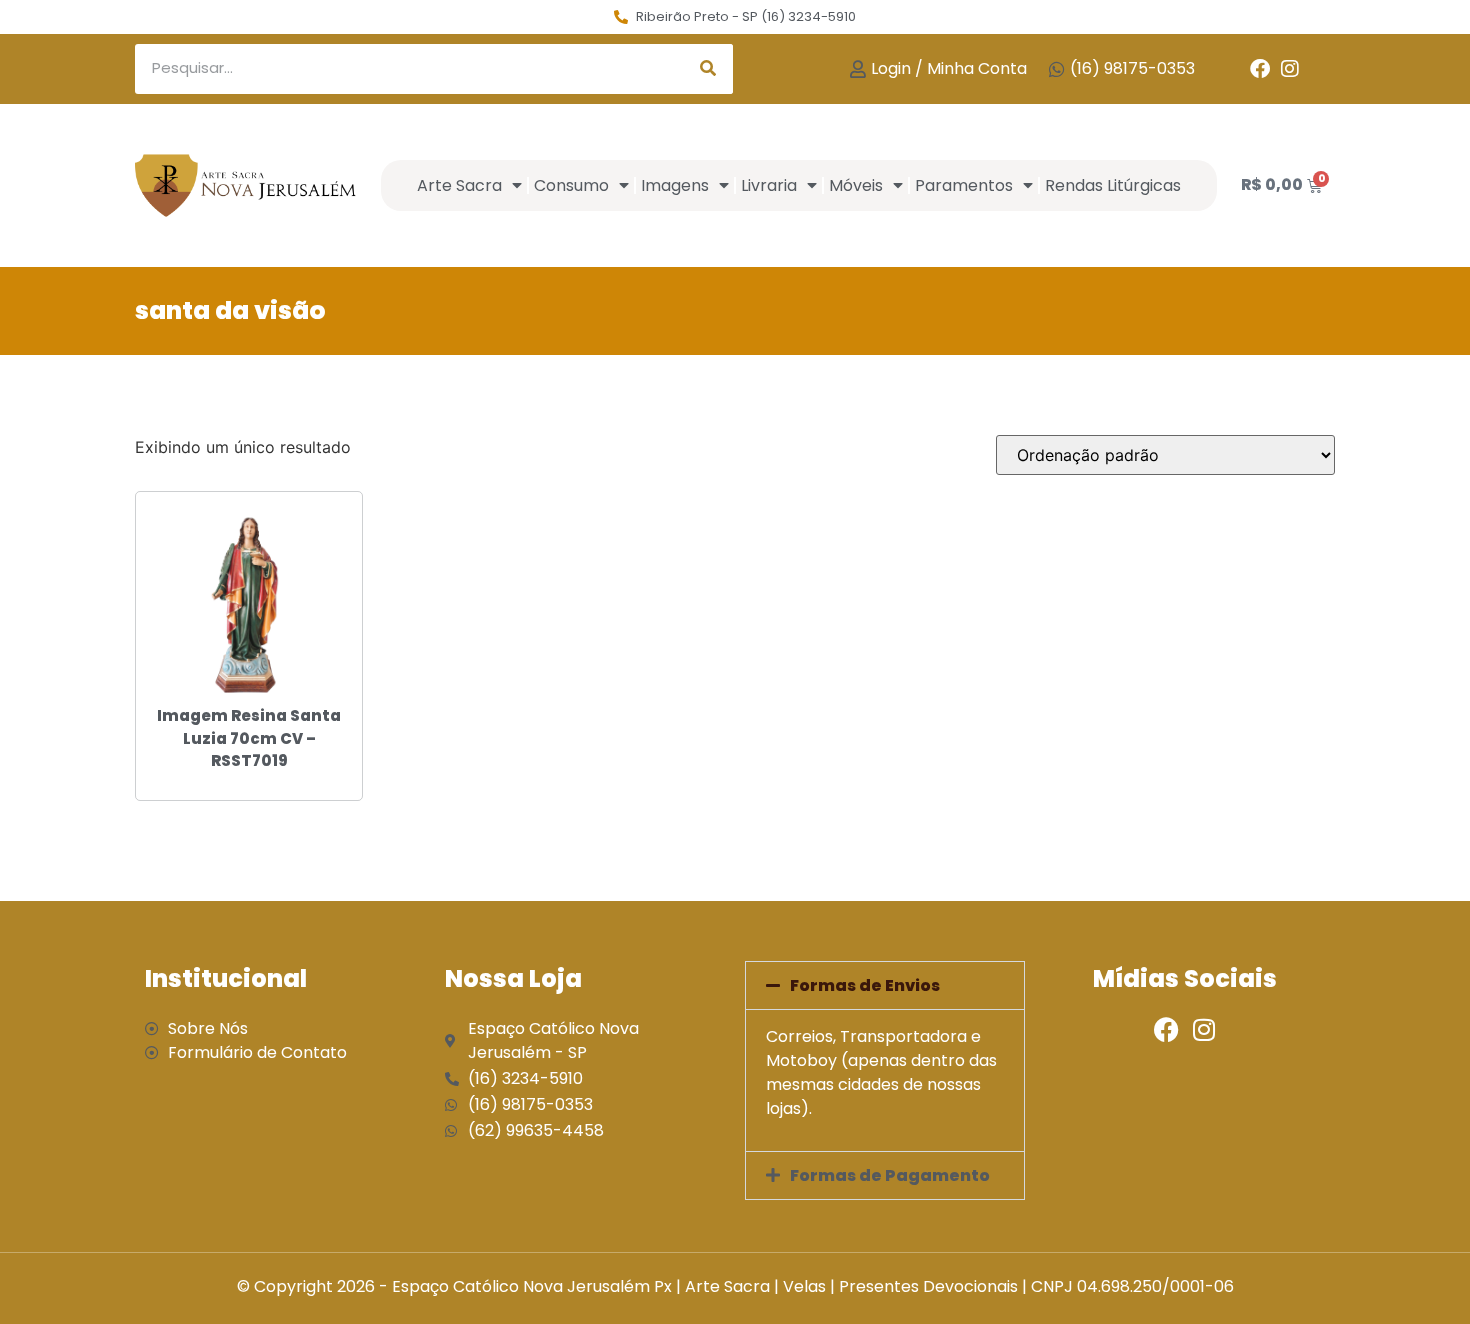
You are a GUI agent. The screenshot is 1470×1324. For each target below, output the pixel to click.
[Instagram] (1290, 69)
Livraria (769, 185)
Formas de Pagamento (890, 1175)
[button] (885, 985)
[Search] (708, 69)
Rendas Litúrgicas (1113, 185)
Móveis (856, 185)
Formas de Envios (865, 985)
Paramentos (964, 185)
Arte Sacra (459, 185)
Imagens (675, 185)
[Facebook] (1260, 69)
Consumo (571, 185)
